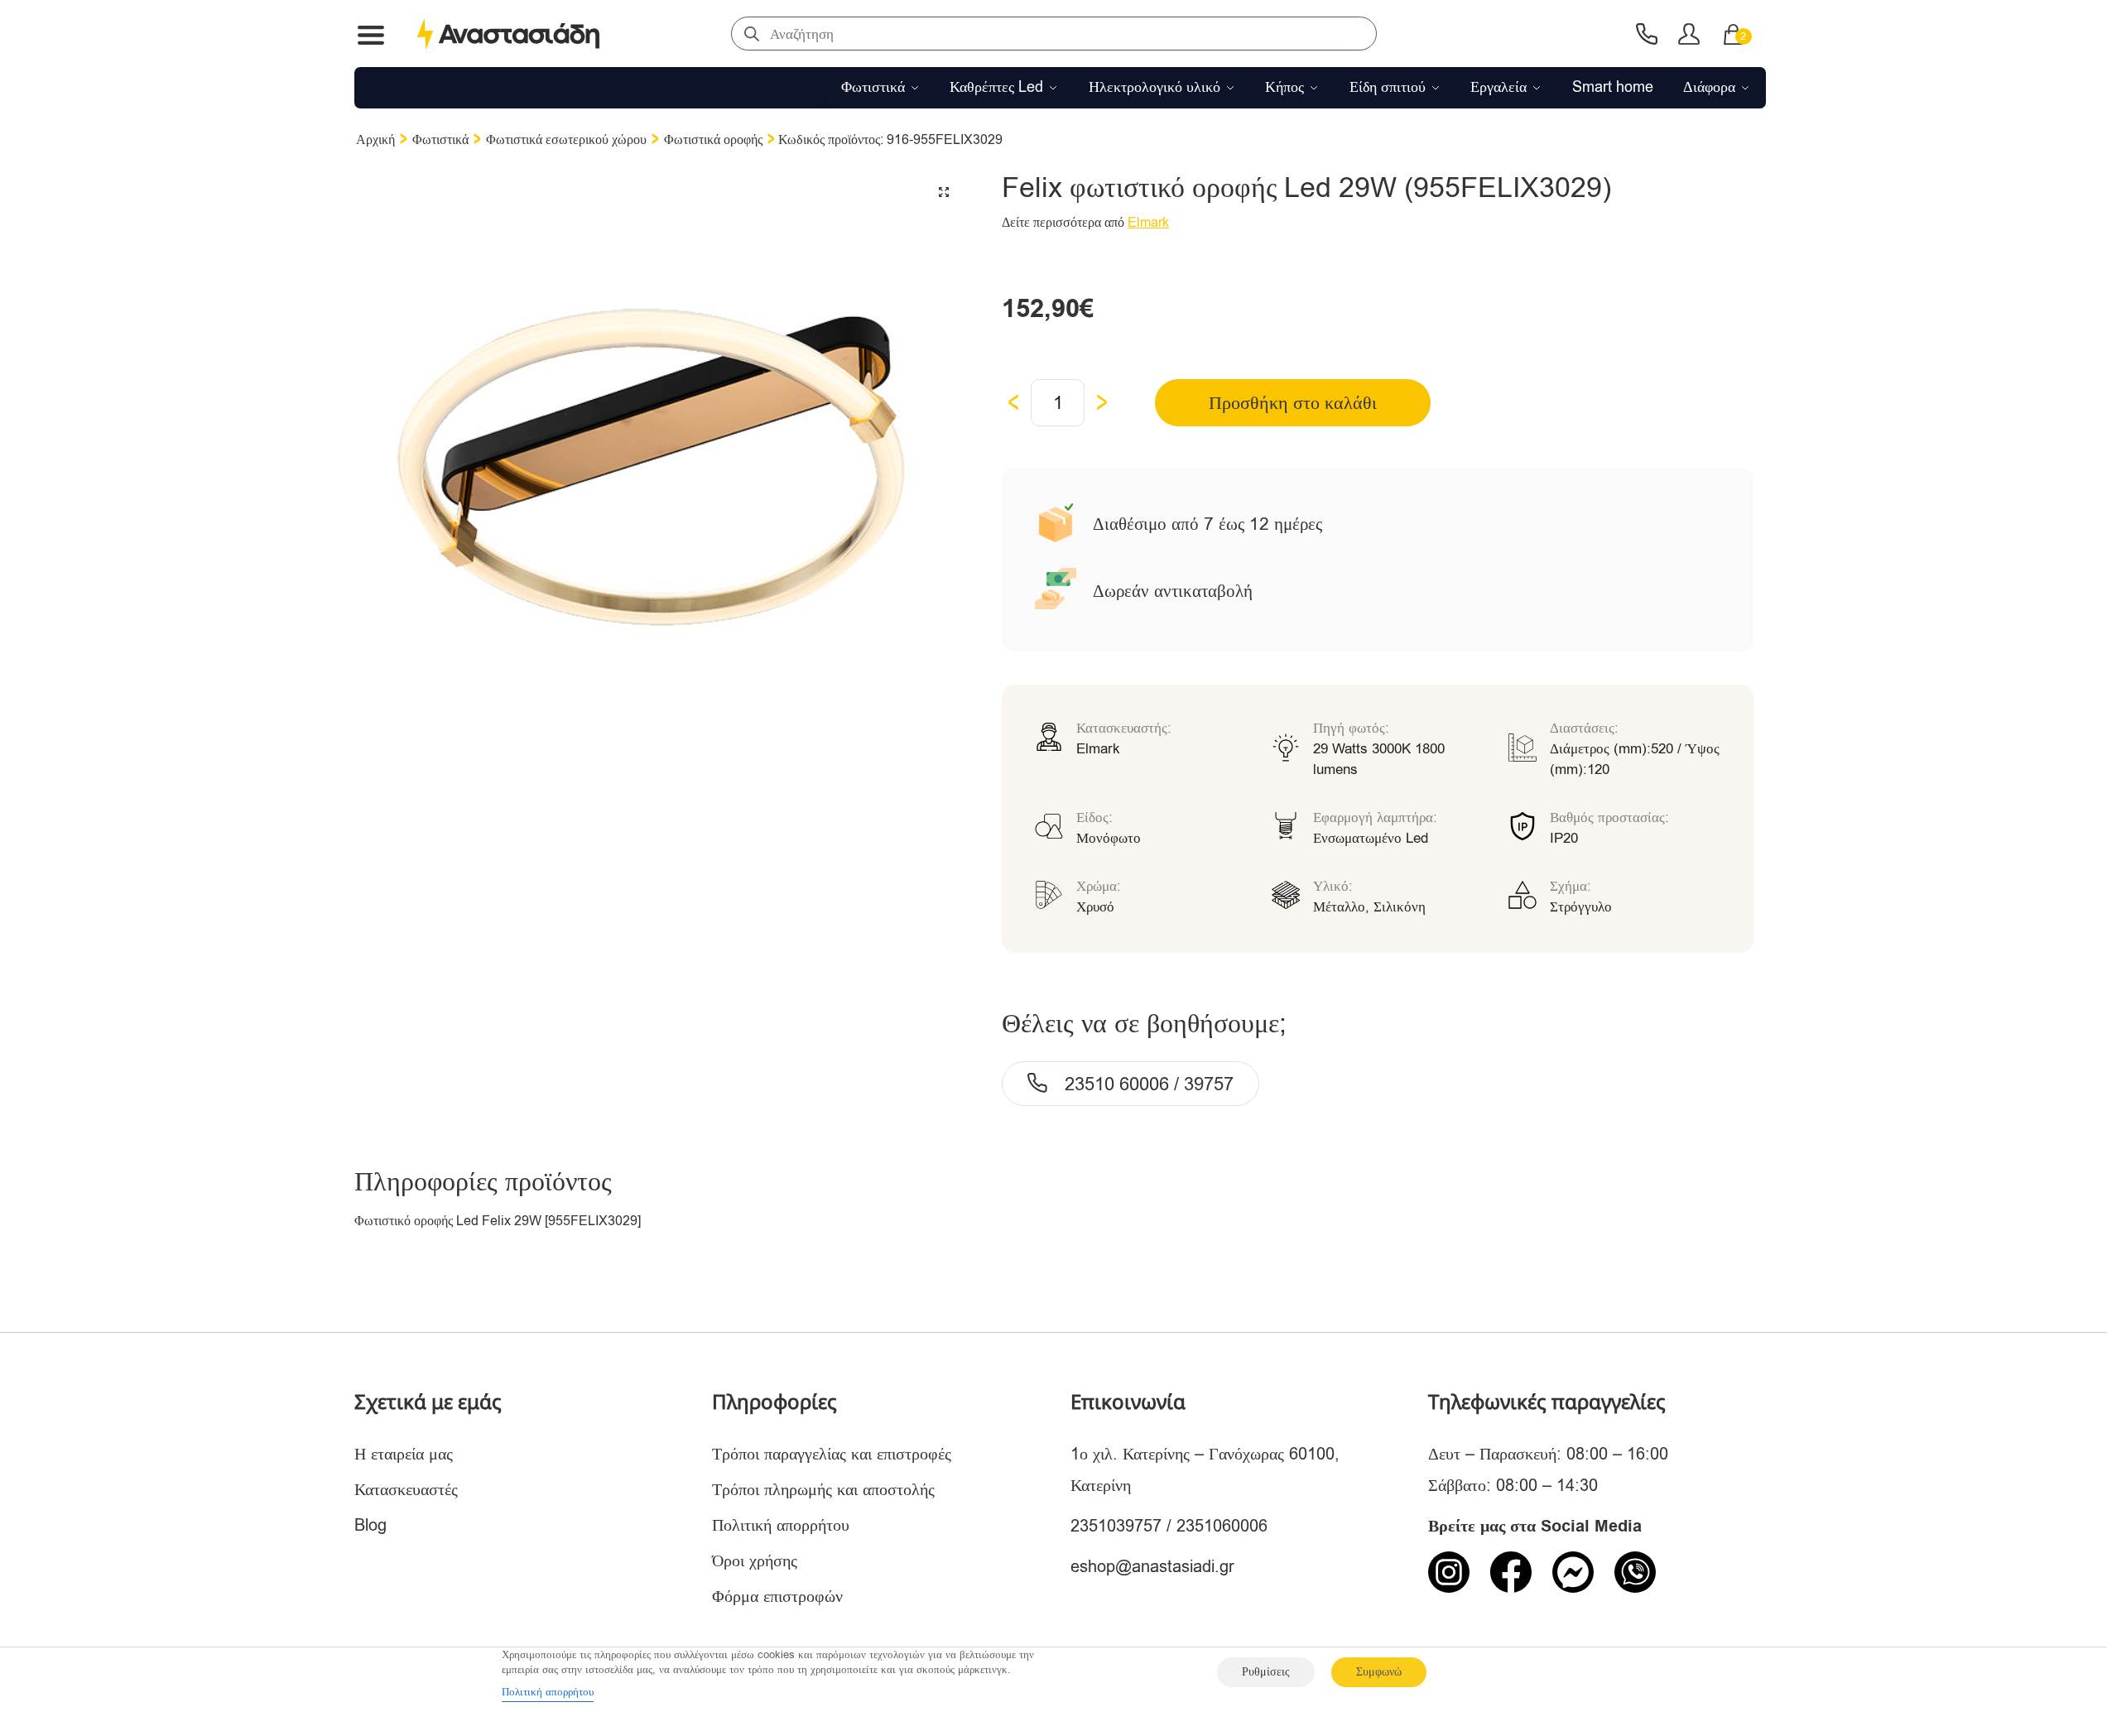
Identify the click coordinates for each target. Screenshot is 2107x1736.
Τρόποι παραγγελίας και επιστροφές (832, 1454)
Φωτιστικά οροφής (713, 140)
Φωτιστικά (440, 140)
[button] (944, 192)
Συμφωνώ (1379, 1672)
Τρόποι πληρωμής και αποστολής (823, 1490)
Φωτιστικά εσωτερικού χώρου (566, 140)
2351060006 (1222, 1526)
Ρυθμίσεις (1266, 1672)
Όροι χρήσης (755, 1561)
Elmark (1148, 223)
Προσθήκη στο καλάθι (1293, 403)
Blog (370, 1525)
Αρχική (375, 140)
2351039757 (1116, 1526)
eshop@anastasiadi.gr (1152, 1567)
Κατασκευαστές (406, 1490)
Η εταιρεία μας (404, 1454)
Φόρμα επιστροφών (777, 1597)
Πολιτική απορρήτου (781, 1525)
